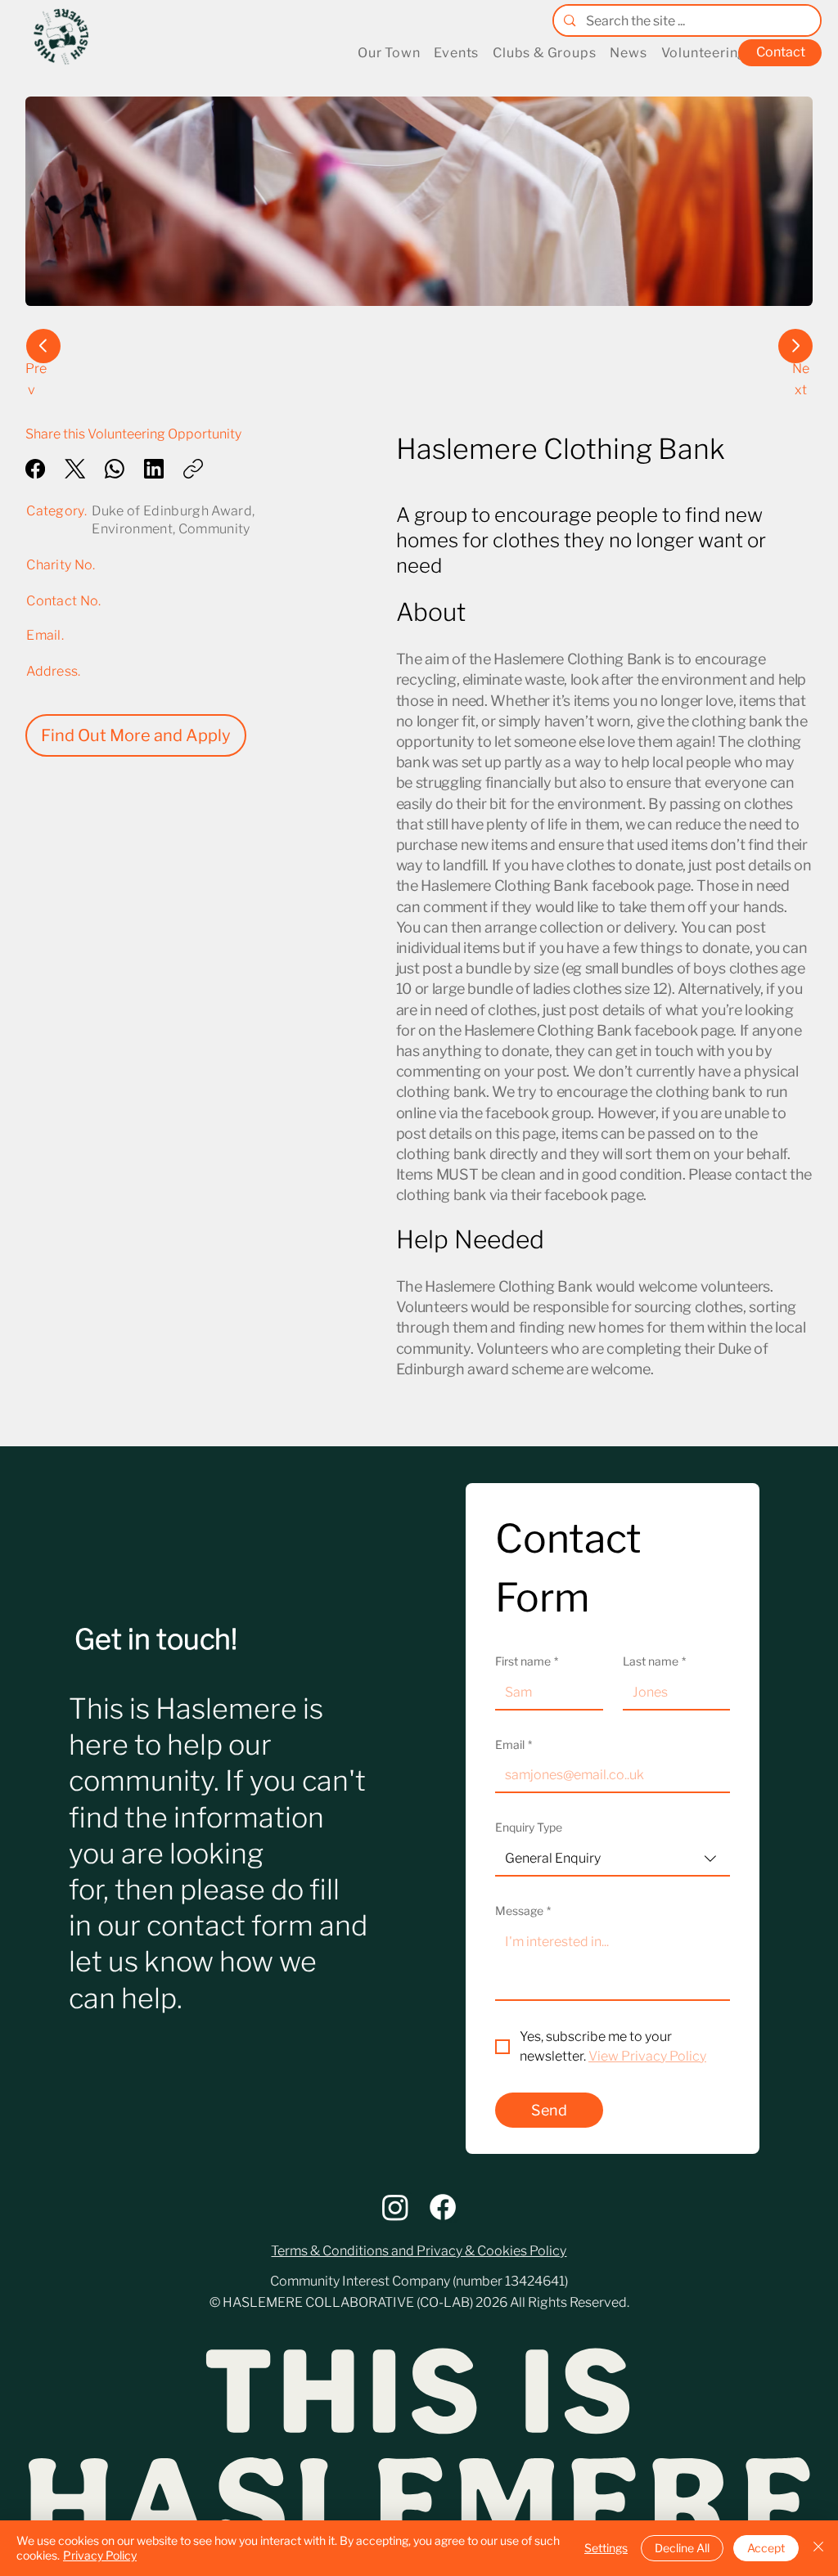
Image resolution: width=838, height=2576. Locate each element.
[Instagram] (395, 2207)
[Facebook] (35, 469)
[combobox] (613, 1859)
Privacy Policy (100, 2555)
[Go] (43, 346)
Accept (766, 2548)
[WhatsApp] (115, 469)
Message (523, 1911)
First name (527, 1661)
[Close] (818, 2548)
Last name (654, 1661)
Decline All (682, 2548)
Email (514, 1744)
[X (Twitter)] (75, 469)
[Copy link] (193, 469)
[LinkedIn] (154, 469)
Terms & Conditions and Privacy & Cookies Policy (419, 2251)
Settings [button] (606, 2548)
